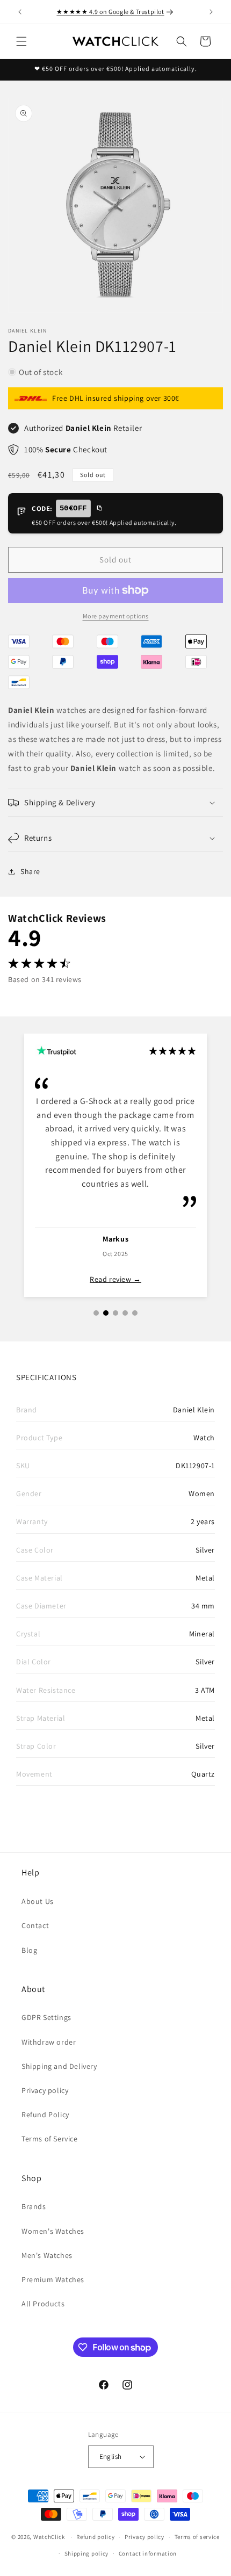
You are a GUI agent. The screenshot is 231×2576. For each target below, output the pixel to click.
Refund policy (95, 2537)
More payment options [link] (116, 616)
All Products (43, 2304)
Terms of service (197, 2537)
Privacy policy (45, 2090)
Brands (34, 2206)
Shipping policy (87, 2553)
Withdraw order (49, 2042)
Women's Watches (53, 2231)
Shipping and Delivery (59, 2066)
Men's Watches (47, 2255)
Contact (35, 1925)
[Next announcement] (211, 12)
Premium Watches (53, 2279)
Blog (29, 1950)
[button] (21, 41)
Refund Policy (45, 2115)
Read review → (115, 1279)
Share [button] (30, 871)
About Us (38, 1901)
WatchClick (49, 2537)
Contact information (148, 2553)
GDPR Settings (46, 2017)
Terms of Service (50, 2139)
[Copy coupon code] (99, 509)
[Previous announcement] (20, 12)
